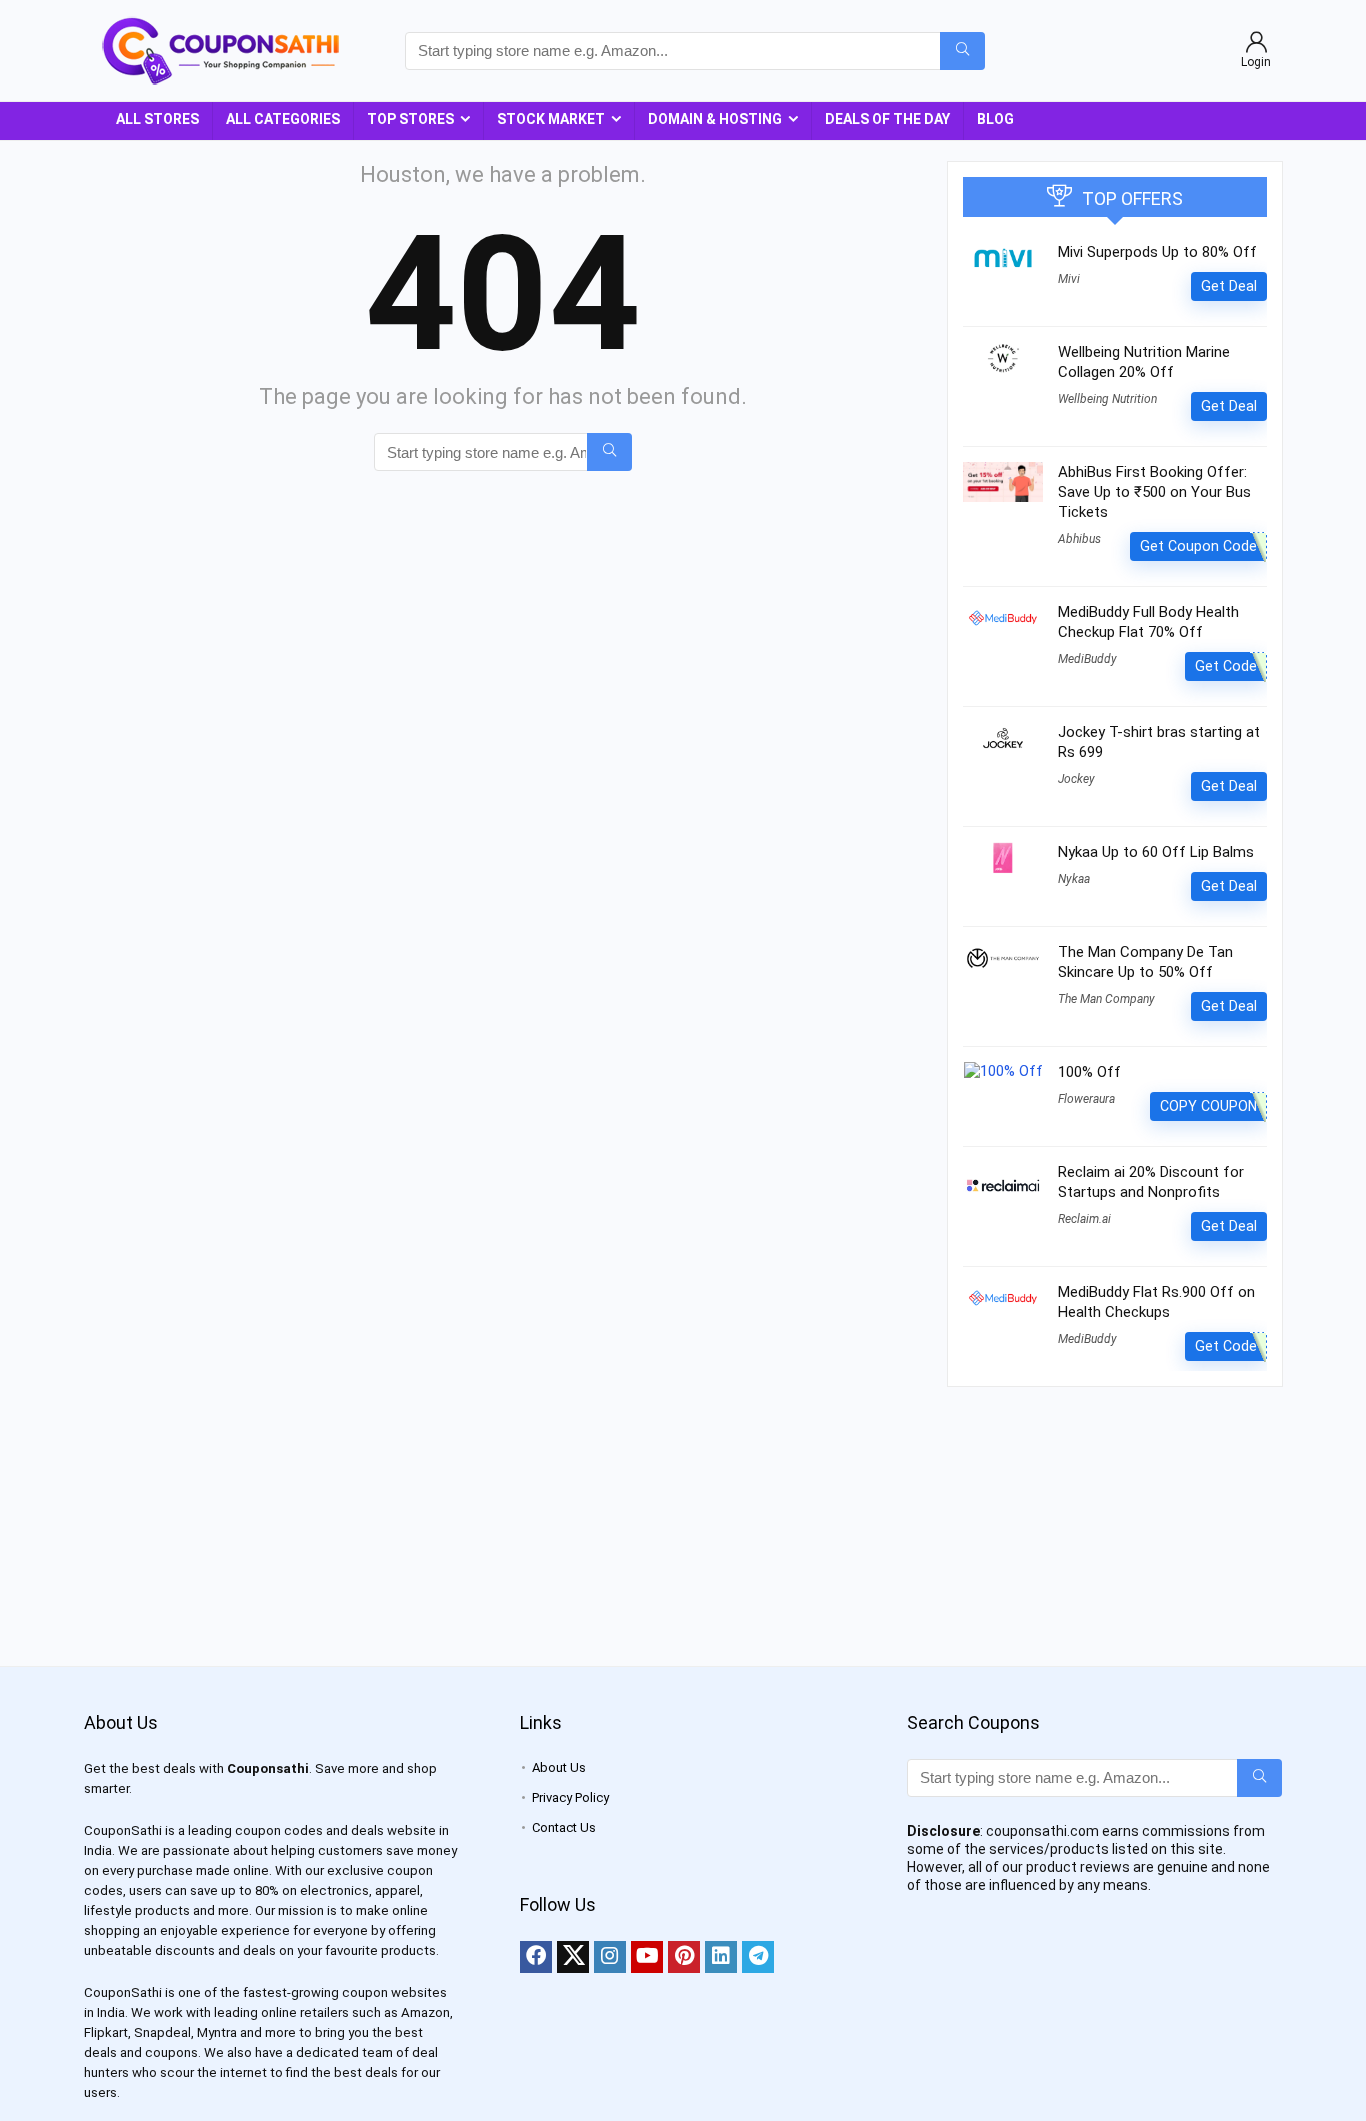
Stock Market (551, 119)
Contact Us (564, 1827)
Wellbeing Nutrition (1107, 399)
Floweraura (1086, 1099)
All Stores (157, 119)
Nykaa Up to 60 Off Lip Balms (1156, 852)
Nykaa (1074, 879)
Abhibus (1079, 539)
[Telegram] (758, 1957)
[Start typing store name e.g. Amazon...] (962, 51)
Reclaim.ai (1084, 1219)
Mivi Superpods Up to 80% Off (1157, 252)
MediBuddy (1087, 659)
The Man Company (1106, 999)
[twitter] (573, 1957)
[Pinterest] (684, 1957)
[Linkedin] (721, 1957)
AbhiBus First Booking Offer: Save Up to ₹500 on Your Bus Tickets (1154, 492)
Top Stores (410, 119)
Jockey (1076, 779)
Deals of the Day (887, 119)
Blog (995, 119)
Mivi (1069, 279)
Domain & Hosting (715, 119)
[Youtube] (647, 1957)
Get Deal (1229, 286)
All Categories (283, 119)
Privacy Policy (570, 1797)
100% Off (1089, 1072)
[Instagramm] (610, 1957)
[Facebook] (536, 1957)
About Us (559, 1767)
